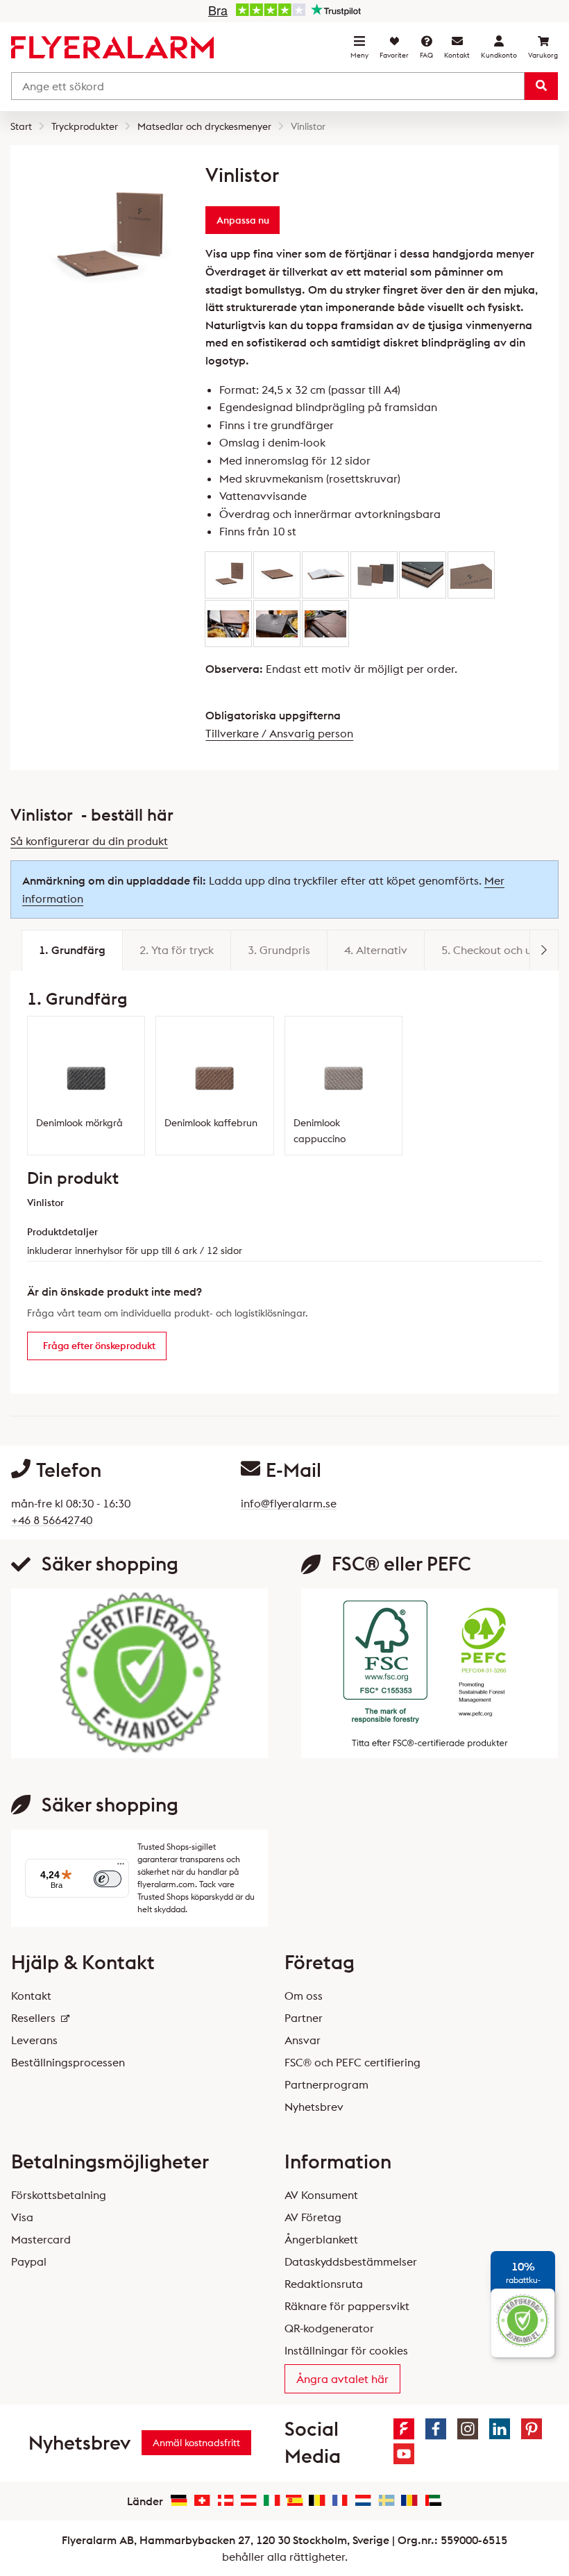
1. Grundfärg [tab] (72, 950)
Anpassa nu (243, 220)
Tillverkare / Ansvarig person (279, 733)
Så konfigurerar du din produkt (89, 841)
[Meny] (121, 1867)
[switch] (108, 1879)
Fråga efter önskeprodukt (99, 1346)
